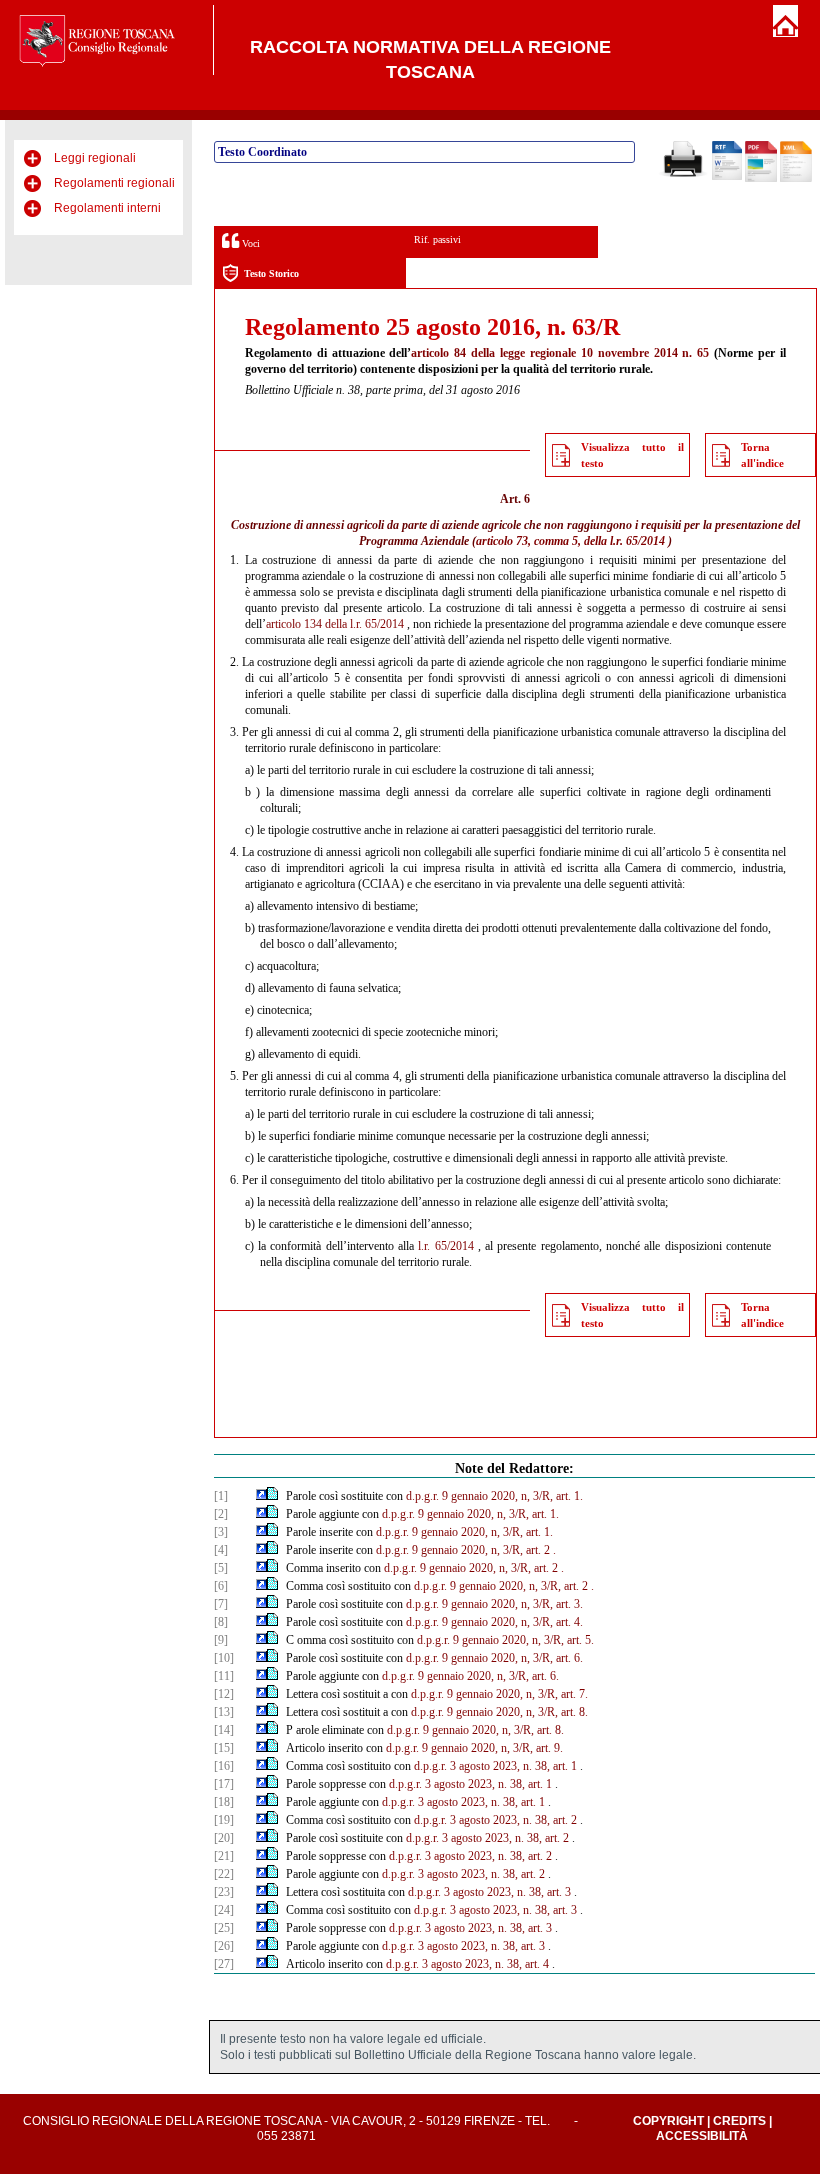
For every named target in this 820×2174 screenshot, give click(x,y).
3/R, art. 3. (558, 1604)
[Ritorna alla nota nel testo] (261, 1496)
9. (558, 1748)
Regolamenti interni (107, 208)
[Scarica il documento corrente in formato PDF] (761, 178)
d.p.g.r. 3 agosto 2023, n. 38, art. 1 (495, 1766)
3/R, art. (522, 1550)
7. (583, 1694)
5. (589, 1640)
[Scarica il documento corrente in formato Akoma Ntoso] (796, 178)
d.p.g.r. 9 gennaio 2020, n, (468, 1496)
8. (583, 1712)
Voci (249, 243)
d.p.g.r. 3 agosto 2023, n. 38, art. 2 (495, 1820)
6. (578, 1658)
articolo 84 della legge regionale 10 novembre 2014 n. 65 (560, 353)
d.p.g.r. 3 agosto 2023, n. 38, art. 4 (467, 1964)
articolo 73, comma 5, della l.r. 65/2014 (570, 541)
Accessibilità (702, 2136)
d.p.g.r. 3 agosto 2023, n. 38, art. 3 (489, 1892)
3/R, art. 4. (558, 1622)
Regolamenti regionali (114, 183)
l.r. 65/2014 (445, 1246)
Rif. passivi (437, 239)
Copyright (668, 2121)
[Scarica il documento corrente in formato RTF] (727, 176)
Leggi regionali (95, 158)
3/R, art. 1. (558, 1496)
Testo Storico (271, 273)
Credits (739, 2121)
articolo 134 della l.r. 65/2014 (335, 624)
